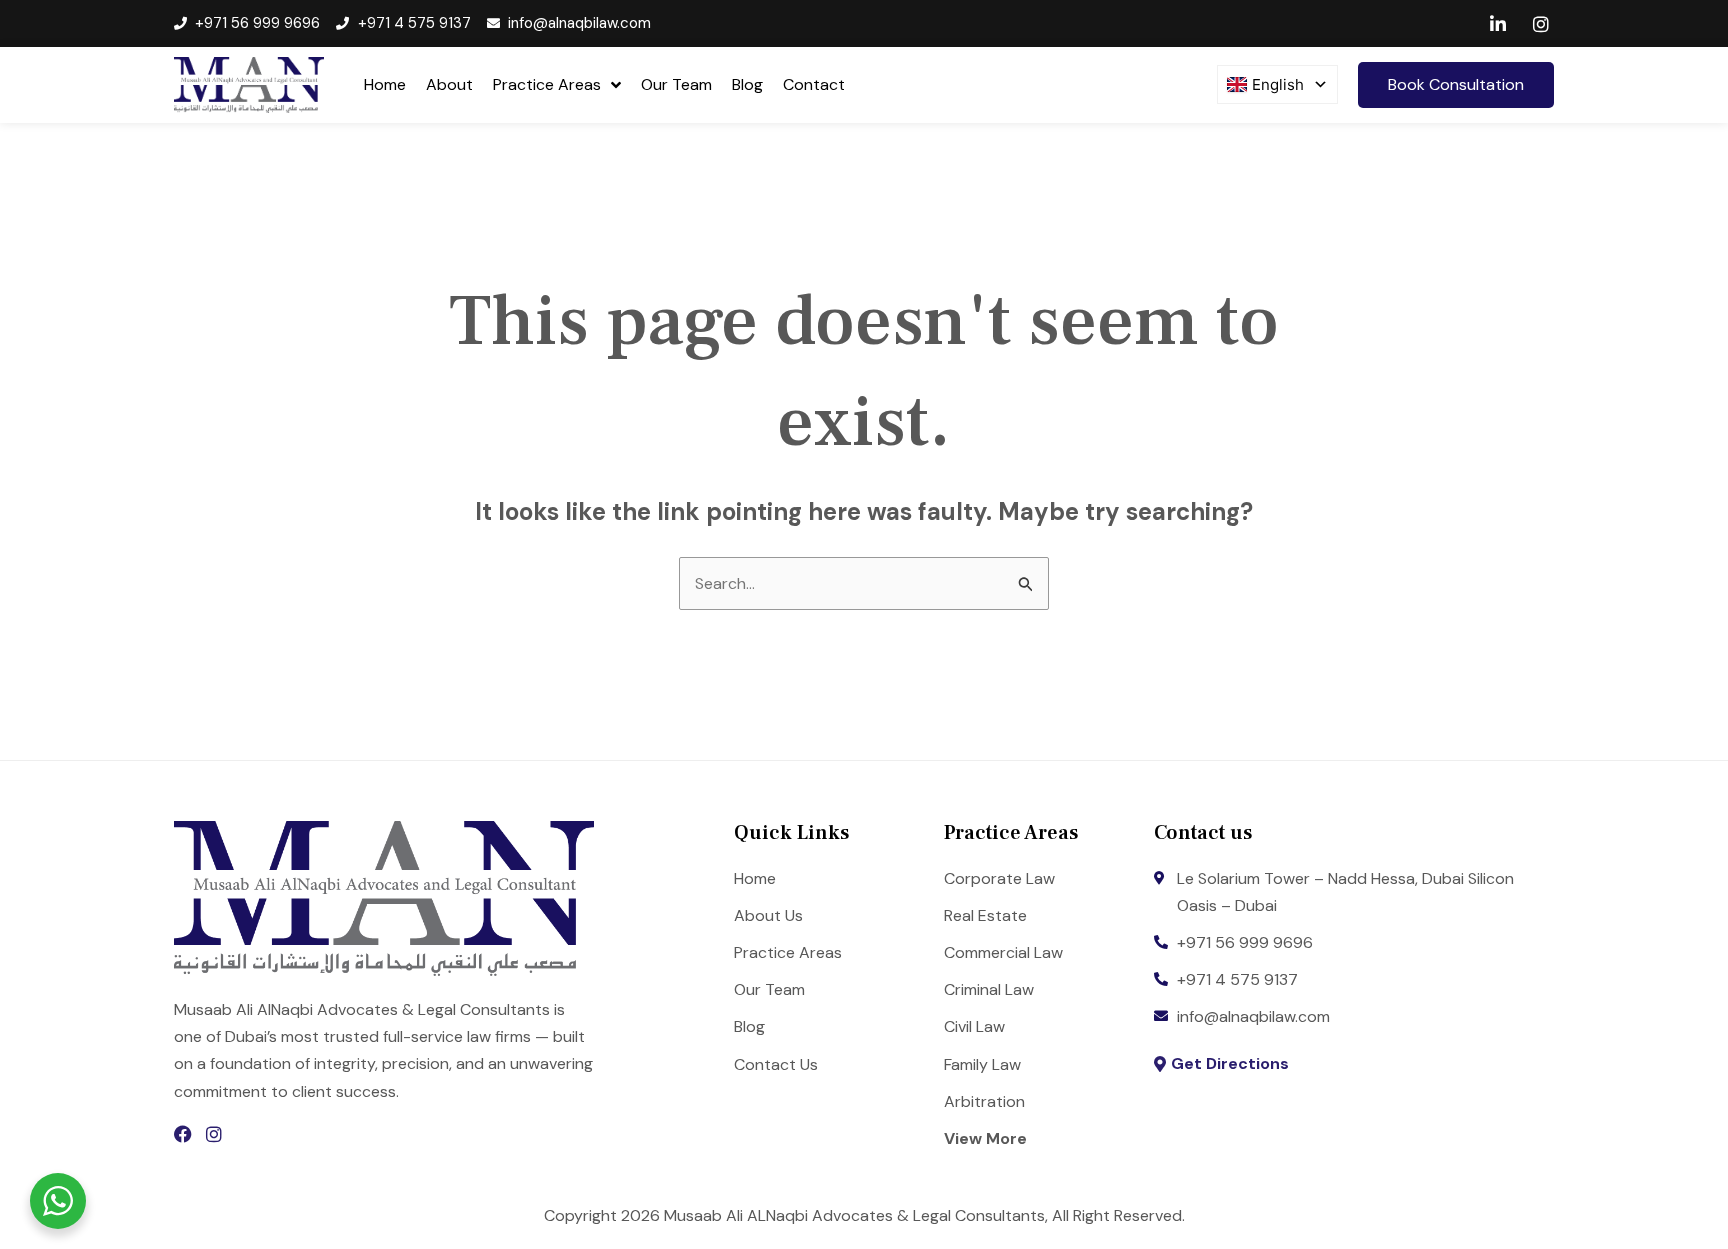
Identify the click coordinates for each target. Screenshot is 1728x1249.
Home (385, 84)
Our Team (676, 84)
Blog (747, 84)
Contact (814, 84)
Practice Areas (547, 84)
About (449, 84)
